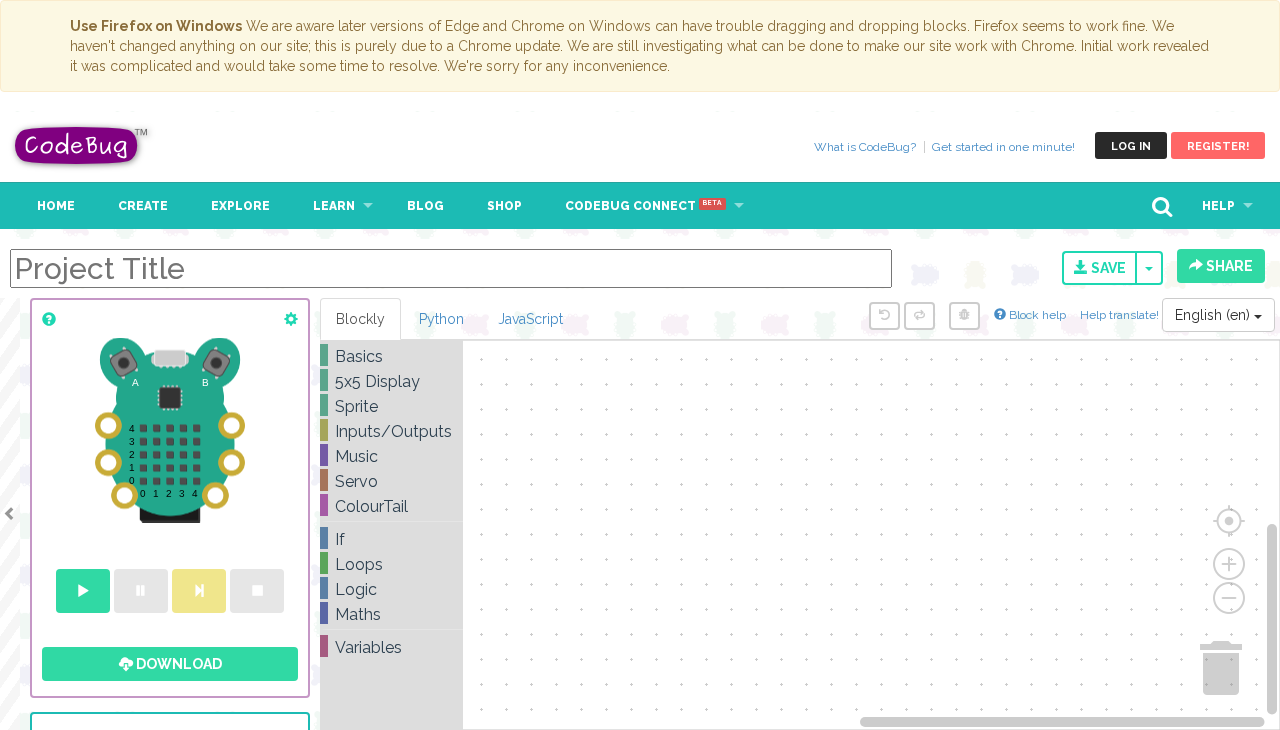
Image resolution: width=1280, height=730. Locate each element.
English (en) (1214, 315)
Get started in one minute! (1003, 147)
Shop (504, 206)
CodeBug (82, 145)
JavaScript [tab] (530, 319)
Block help (1036, 315)
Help (1218, 206)
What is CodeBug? (865, 147)
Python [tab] (441, 319)
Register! (1218, 146)
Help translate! (1121, 315)
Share (1228, 266)
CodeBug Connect (643, 206)
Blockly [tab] (360, 319)
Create (143, 206)
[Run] (83, 591)
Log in (1131, 146)
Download (177, 664)
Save (1107, 268)
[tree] (391, 502)
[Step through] (199, 591)
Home (56, 206)
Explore (240, 206)
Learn (334, 206)
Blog (425, 206)
